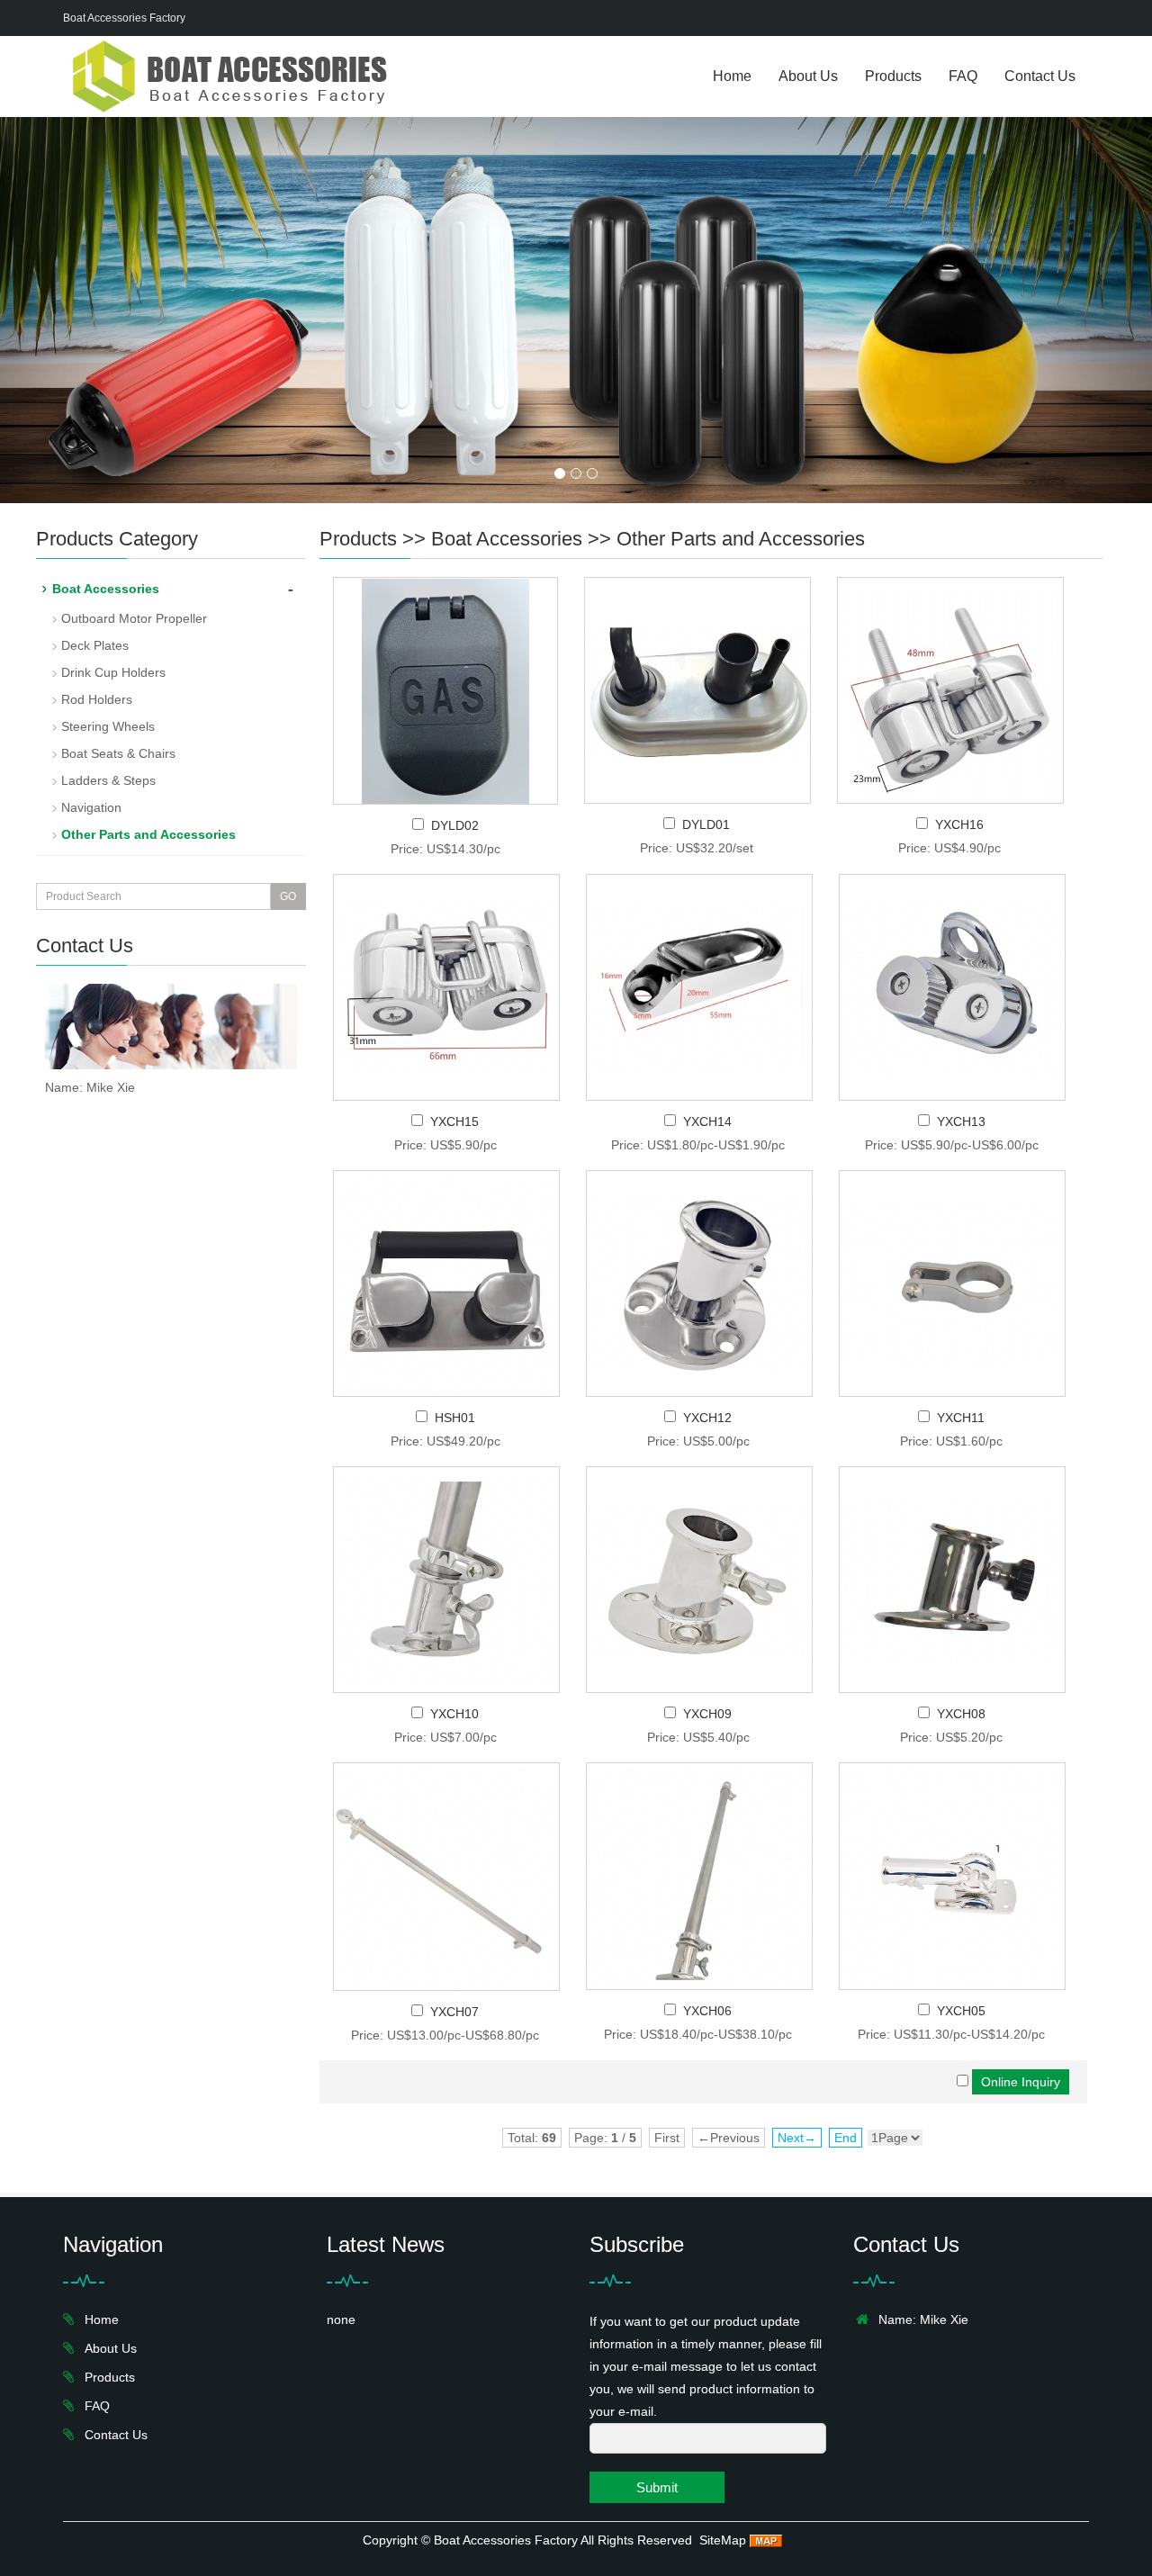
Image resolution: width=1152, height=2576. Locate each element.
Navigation (91, 807)
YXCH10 (454, 1714)
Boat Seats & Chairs (118, 753)
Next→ (797, 2138)
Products (893, 76)
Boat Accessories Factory (506, 2540)
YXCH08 (961, 1714)
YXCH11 (961, 1418)
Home (732, 76)
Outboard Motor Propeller (134, 618)
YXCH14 (707, 1121)
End (846, 2138)
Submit (657, 2487)
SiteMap (723, 2540)
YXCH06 (707, 2011)
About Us (808, 76)
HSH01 (455, 1418)
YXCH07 (454, 2012)
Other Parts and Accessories (741, 539)
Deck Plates (95, 645)
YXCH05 (961, 2011)
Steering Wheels (108, 726)
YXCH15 (454, 1121)
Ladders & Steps (108, 780)
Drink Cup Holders (113, 672)
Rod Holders (97, 699)
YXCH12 (707, 1418)
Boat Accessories (507, 539)
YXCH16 (959, 824)
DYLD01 (706, 824)
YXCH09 (707, 1714)
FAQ (963, 76)
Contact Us (1040, 76)
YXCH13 (961, 1121)
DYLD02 (455, 825)
